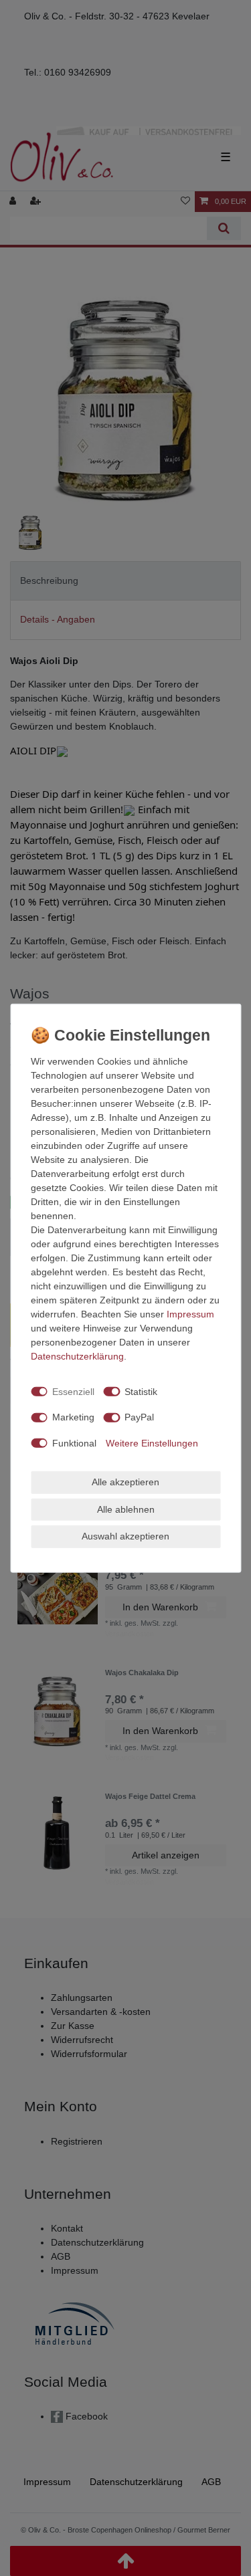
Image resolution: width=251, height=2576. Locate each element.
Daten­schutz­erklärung (77, 1356)
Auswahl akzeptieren (125, 1536)
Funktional (74, 1442)
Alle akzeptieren (125, 1482)
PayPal (139, 1417)
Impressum (190, 1314)
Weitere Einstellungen (152, 1442)
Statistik (141, 1391)
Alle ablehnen (126, 1509)
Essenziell (73, 1391)
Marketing (73, 1417)
